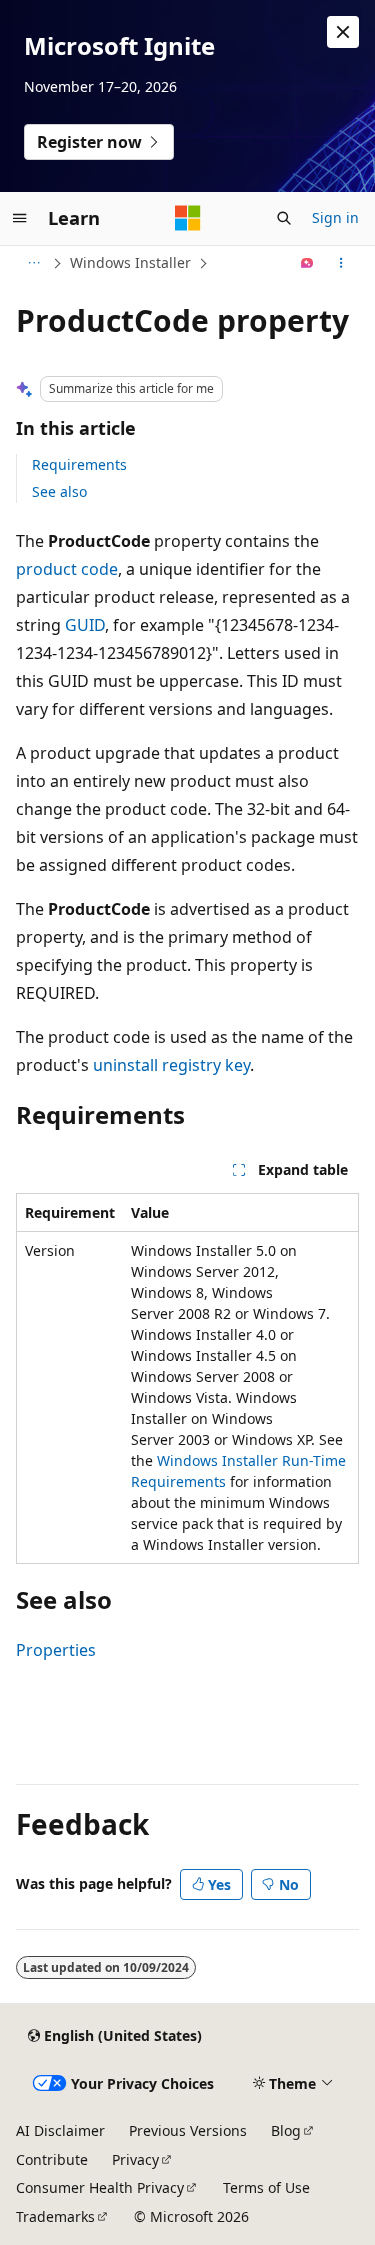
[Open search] (284, 218)
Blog (286, 2130)
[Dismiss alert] (343, 32)
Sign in (335, 217)
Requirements (79, 464)
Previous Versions (188, 2130)
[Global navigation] (20, 218)
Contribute (52, 2159)
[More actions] (341, 263)
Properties (56, 1650)
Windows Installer (130, 262)
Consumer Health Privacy (100, 2187)
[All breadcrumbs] (33, 263)
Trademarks (55, 2216)
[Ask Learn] (307, 263)
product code (67, 569)
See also (59, 491)
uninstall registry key (171, 1065)
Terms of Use (266, 2187)
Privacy (135, 2159)
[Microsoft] (188, 218)
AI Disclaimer (60, 2130)
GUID (85, 625)
